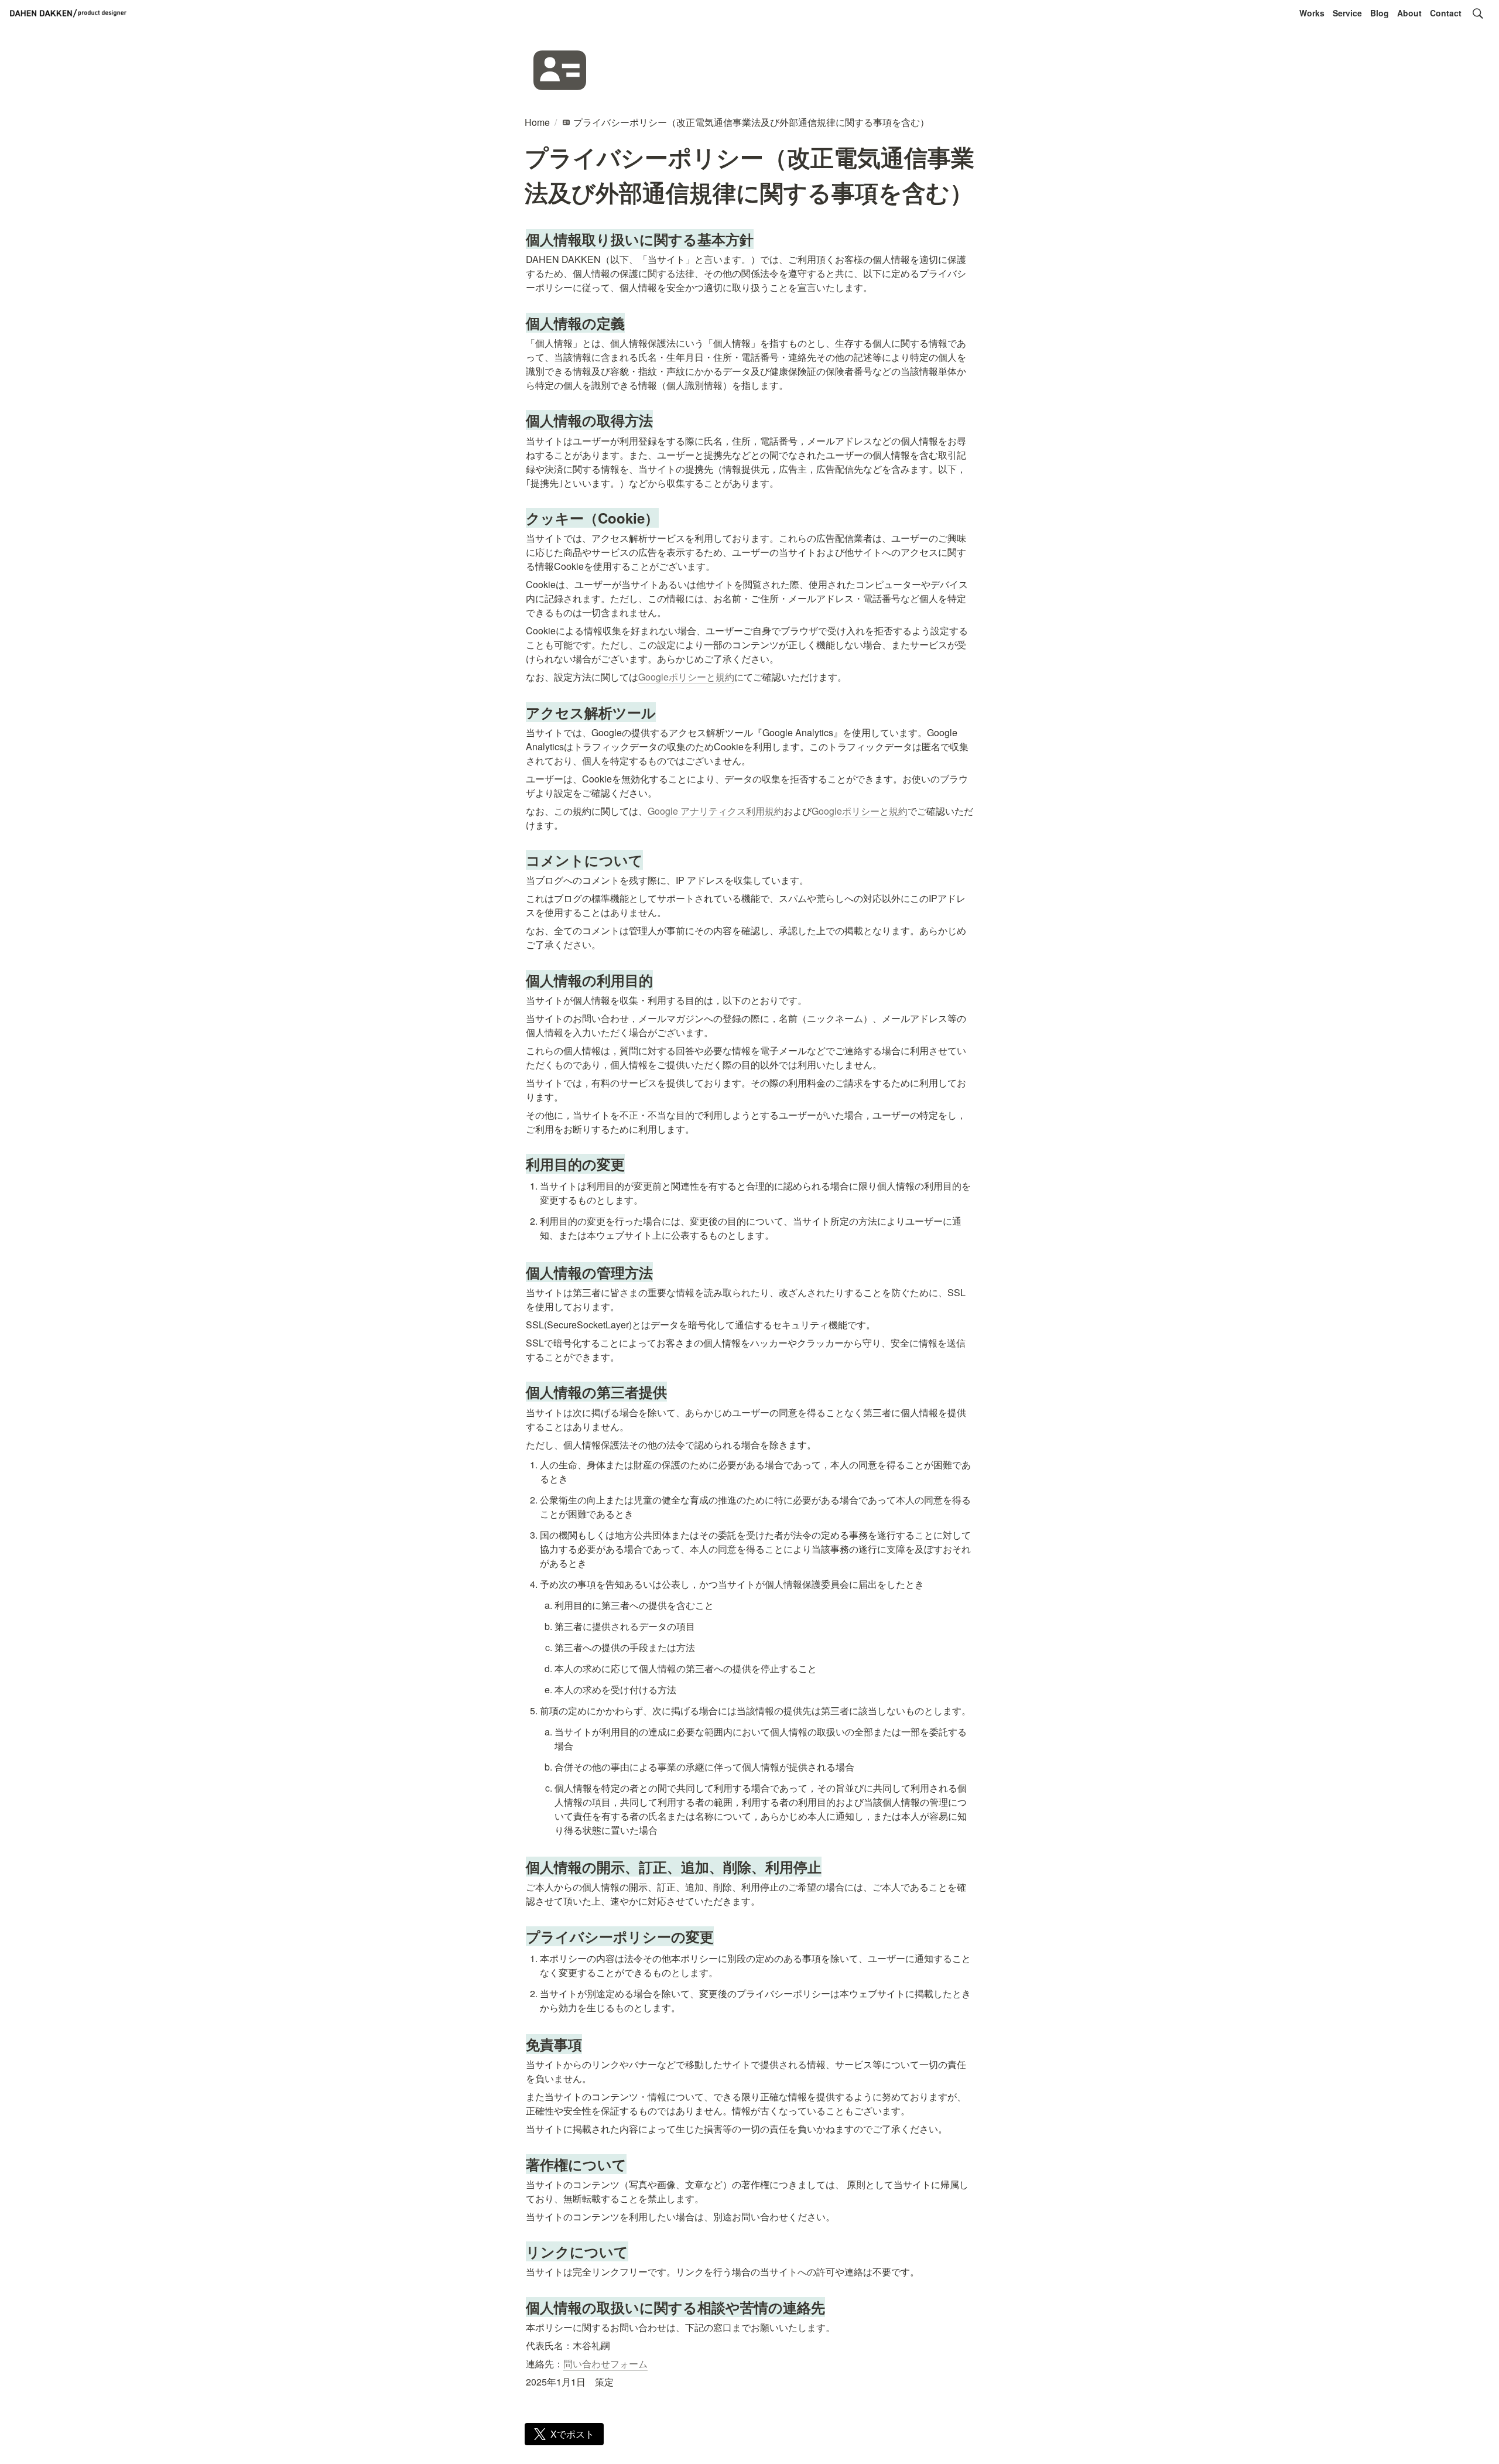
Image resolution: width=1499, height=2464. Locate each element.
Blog (1380, 13)
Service (1347, 13)
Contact (1446, 13)
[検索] (1478, 13)
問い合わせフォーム (605, 2364)
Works (1312, 13)
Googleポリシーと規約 (686, 677)
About (1409, 13)
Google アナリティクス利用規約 (716, 811)
